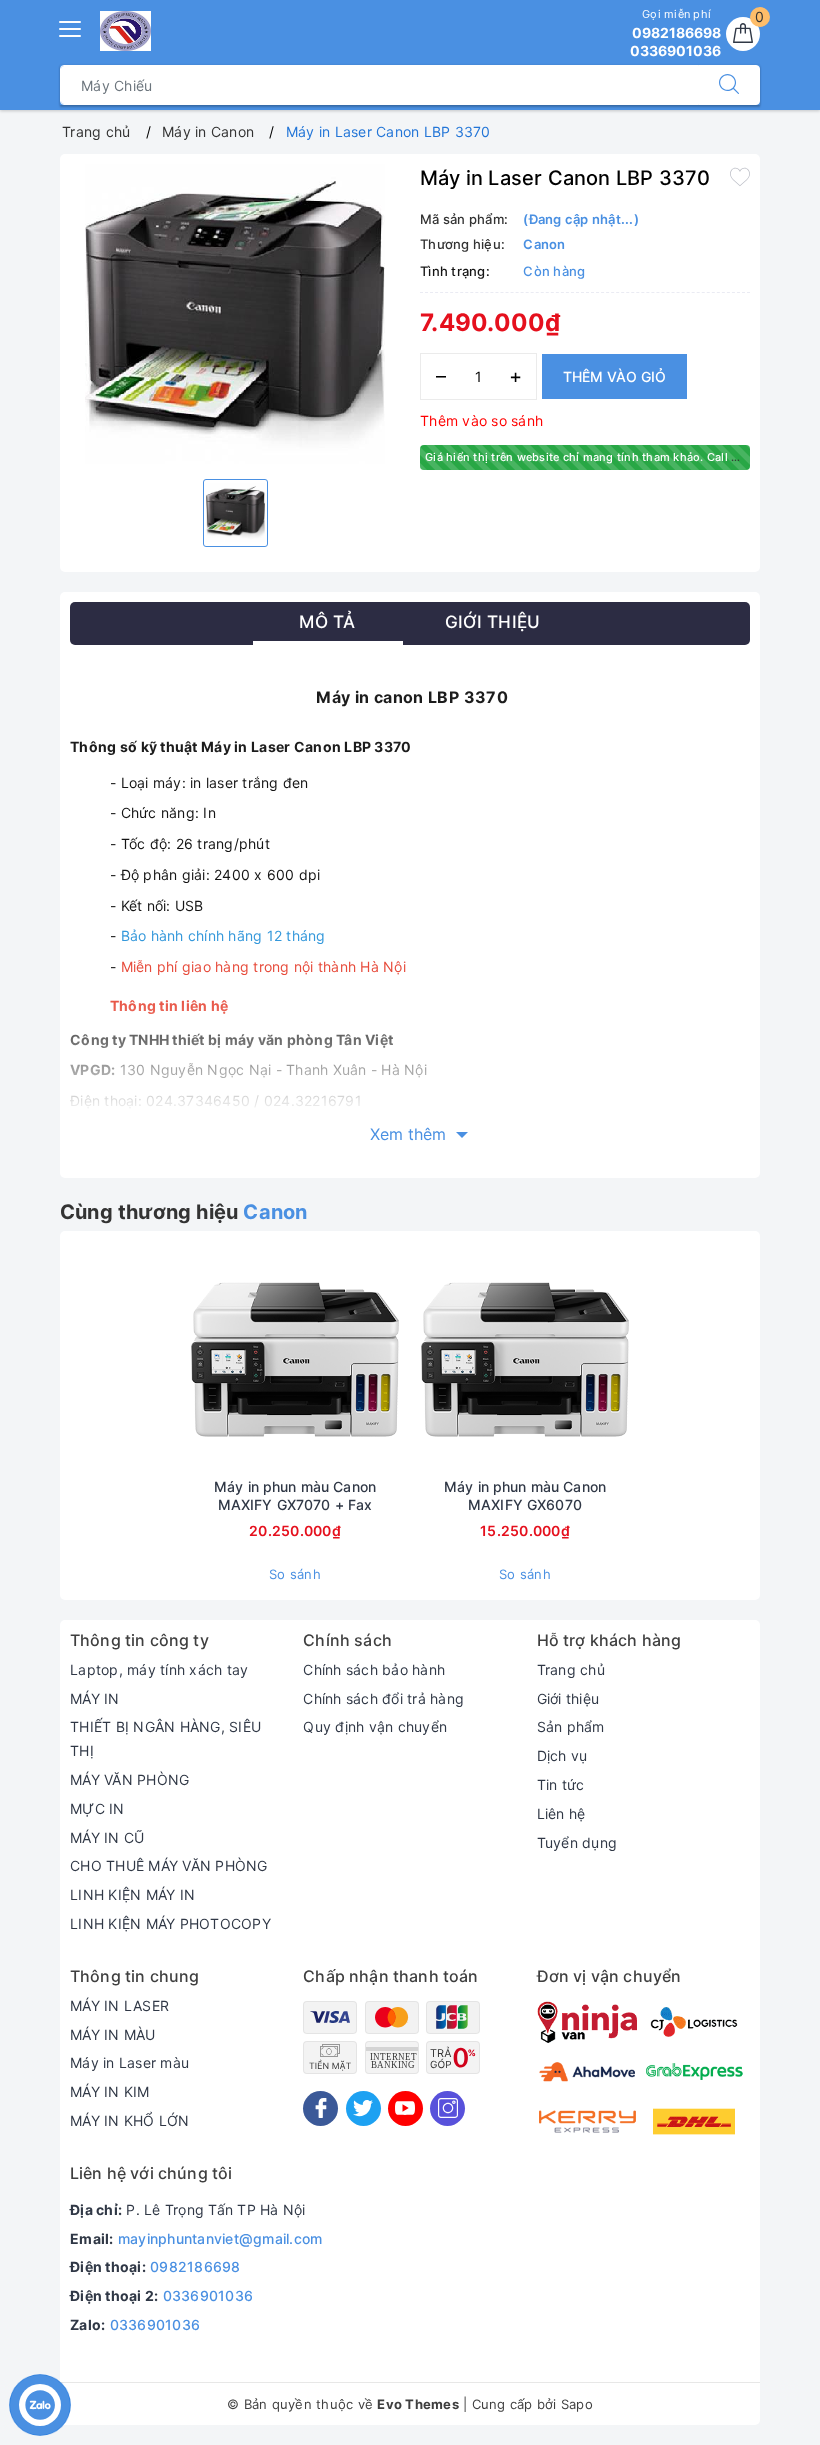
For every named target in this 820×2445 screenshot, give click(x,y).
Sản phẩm (571, 1726)
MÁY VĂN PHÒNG (129, 1779)
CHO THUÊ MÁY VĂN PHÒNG (169, 1865)
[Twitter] (363, 2108)
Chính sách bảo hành (374, 1669)
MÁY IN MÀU (113, 2034)
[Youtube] (405, 2108)
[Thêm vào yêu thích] (740, 176)
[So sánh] (389, 1359)
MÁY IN (95, 1698)
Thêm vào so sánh (481, 420)
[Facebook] (320, 2108)
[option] (235, 314)
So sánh (295, 1574)
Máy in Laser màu (129, 2062)
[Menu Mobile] (71, 26)
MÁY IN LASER (119, 2005)
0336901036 (208, 2295)
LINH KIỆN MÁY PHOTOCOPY (170, 1923)
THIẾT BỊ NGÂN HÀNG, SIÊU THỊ (165, 1738)
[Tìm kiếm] (729, 85)
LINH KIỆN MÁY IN (132, 1894)
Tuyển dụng (577, 1842)
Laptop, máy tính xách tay (159, 1669)
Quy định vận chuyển (375, 1726)
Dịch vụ (562, 1755)
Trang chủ (571, 1669)
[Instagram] (447, 2108)
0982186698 (195, 2266)
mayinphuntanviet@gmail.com (220, 2238)
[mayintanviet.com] (125, 31)
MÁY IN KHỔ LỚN (130, 2120)
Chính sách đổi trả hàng (383, 1698)
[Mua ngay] (201, 1359)
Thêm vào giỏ (614, 376)
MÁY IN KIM (110, 2091)
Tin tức (561, 1784)
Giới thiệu (568, 1698)
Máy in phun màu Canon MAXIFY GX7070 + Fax (295, 1495)
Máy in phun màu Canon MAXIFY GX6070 (525, 1495)
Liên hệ (561, 1813)
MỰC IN (97, 1808)
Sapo (577, 2404)
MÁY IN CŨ (107, 1837)
